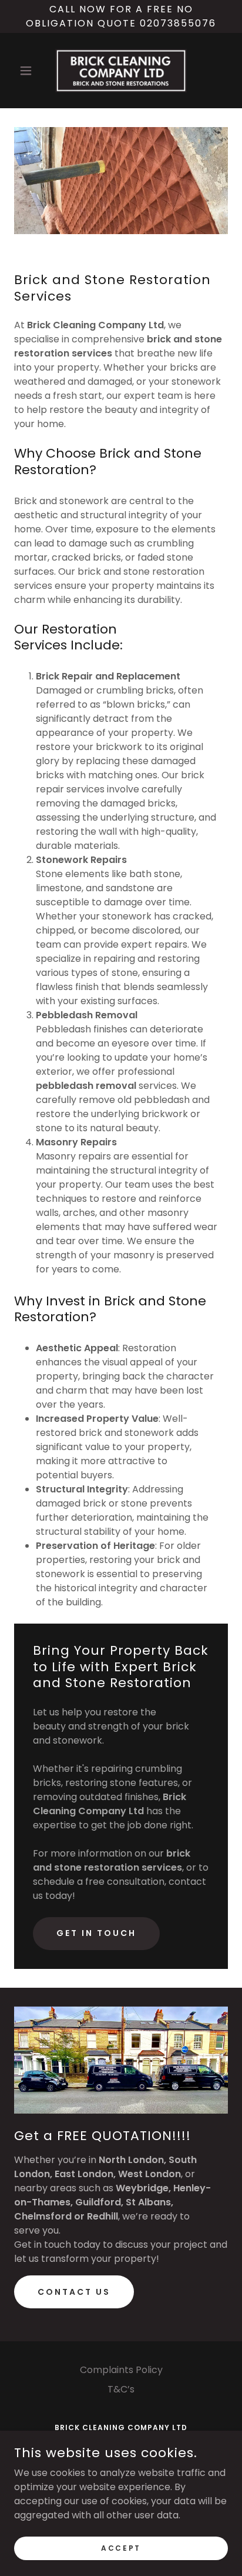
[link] (121, 71)
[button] (30, 71)
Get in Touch (96, 1933)
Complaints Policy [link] (121, 2370)
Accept (121, 2547)
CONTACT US (74, 2292)
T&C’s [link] (121, 2389)
